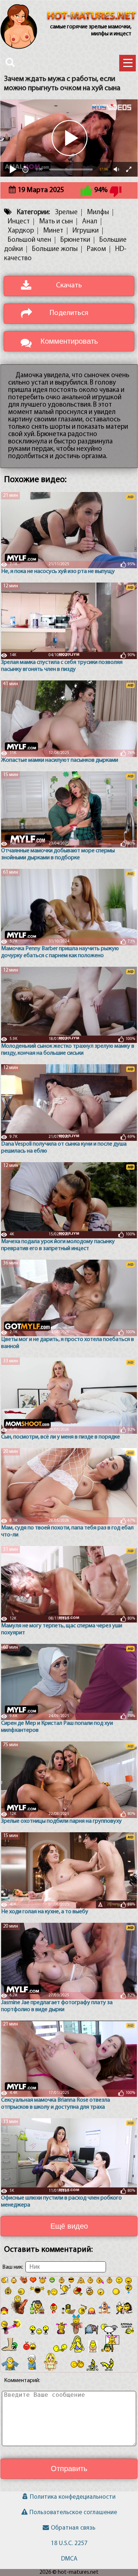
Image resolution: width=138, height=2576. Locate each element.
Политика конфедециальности (73, 2497)
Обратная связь (73, 2528)
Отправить (69, 2469)
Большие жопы (55, 249)
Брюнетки (75, 240)
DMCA (69, 2559)
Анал (90, 222)
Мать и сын (56, 222)
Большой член (29, 240)
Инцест (19, 222)
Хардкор (21, 231)
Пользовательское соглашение (73, 2513)
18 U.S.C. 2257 (69, 2543)
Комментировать (69, 341)
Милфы (98, 213)
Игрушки (86, 231)
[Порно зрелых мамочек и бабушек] (92, 17)
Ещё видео (69, 2226)
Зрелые (66, 213)
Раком (96, 249)
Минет (53, 231)
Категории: (33, 213)
